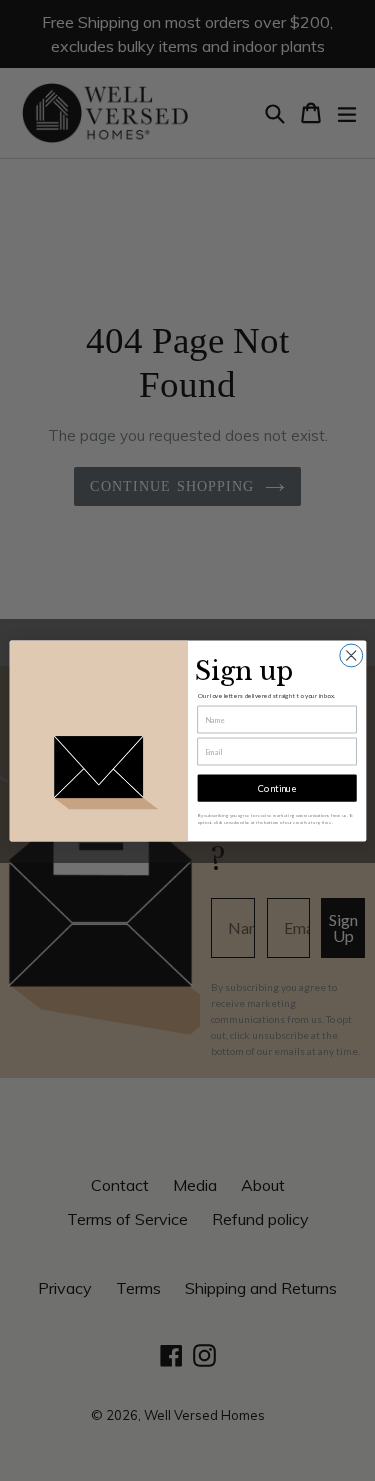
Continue (276, 787)
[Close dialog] (350, 655)
